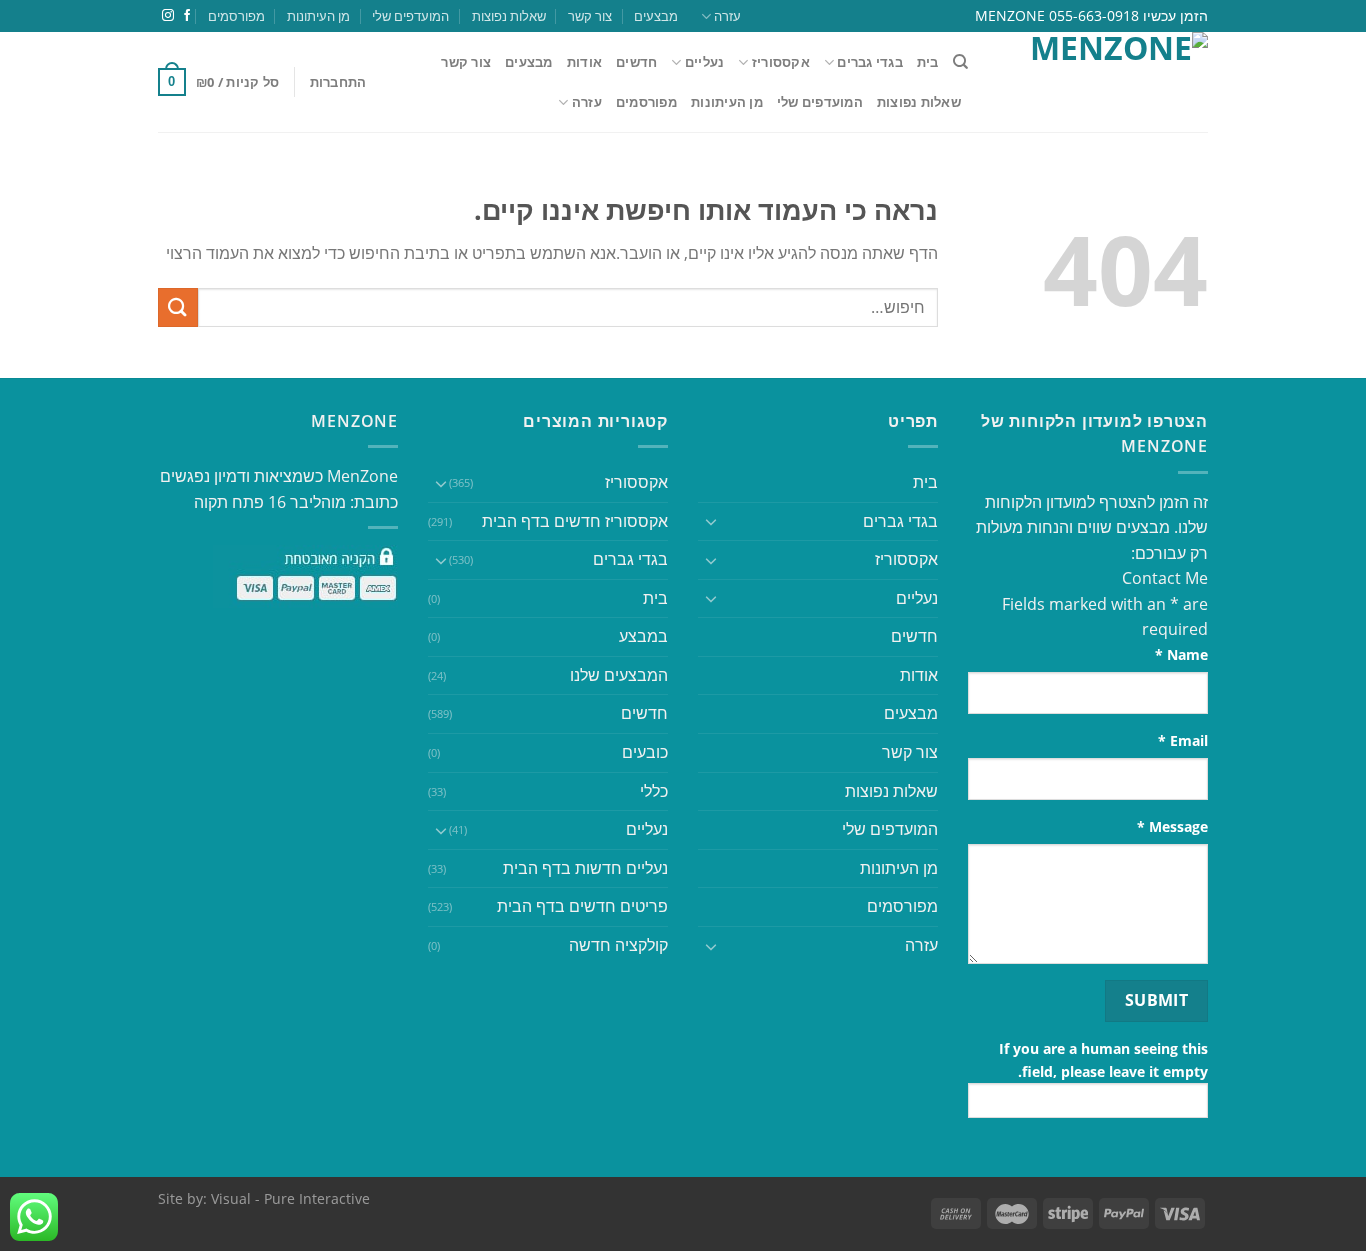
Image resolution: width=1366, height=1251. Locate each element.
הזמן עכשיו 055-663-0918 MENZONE (1091, 15)
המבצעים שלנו (619, 675)
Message (1172, 826)
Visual (231, 1198)
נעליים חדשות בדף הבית (585, 868)
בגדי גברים (630, 559)
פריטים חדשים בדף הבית (582, 906)
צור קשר (590, 16)
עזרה (727, 16)
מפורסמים (236, 16)
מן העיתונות (318, 16)
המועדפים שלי (410, 16)
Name (1181, 654)
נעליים (704, 62)
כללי (654, 791)
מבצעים (656, 16)
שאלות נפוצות (509, 16)
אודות (584, 62)
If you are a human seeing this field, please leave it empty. (1103, 1060)
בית (928, 62)
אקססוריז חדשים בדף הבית (575, 521)
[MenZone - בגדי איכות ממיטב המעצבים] (1103, 82)
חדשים (636, 62)
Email (1183, 740)
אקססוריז (781, 62)
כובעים (645, 752)
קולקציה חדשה (618, 945)
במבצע (643, 636)
